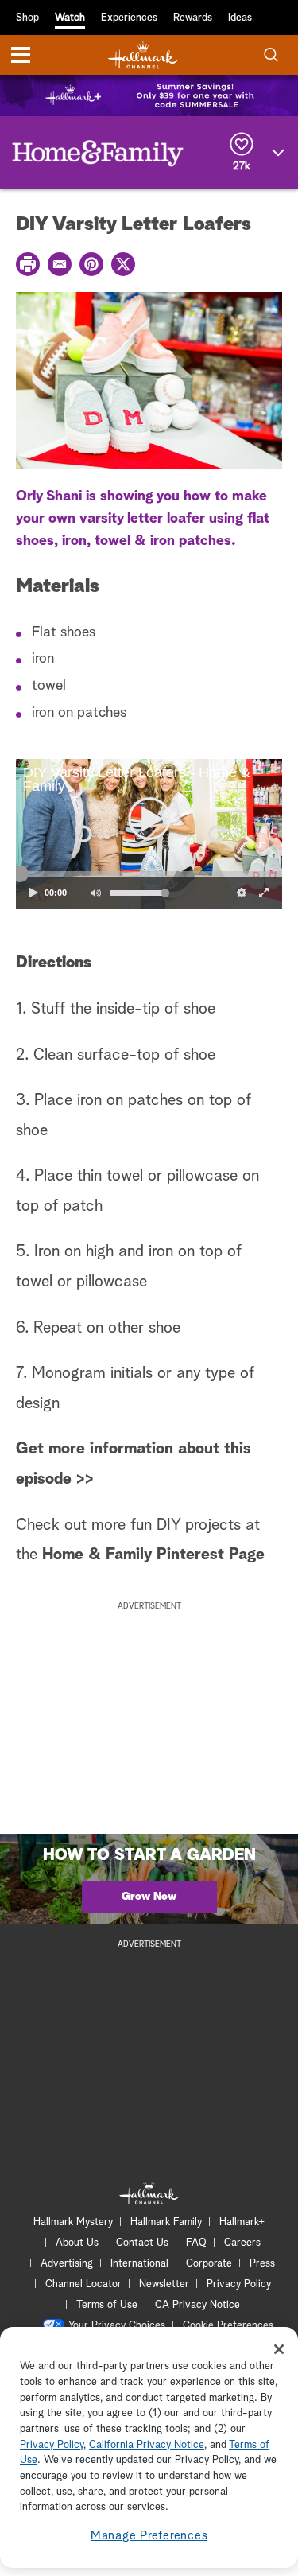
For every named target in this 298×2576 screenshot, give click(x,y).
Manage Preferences (149, 2536)
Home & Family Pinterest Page (153, 1555)
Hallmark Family (166, 2222)
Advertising (67, 2264)
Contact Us (142, 2243)
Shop (27, 18)
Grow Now (149, 1897)
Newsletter (164, 2284)
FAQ (196, 2243)
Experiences (129, 18)
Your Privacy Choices (117, 2326)
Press (262, 2264)
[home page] (143, 55)
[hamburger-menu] (21, 55)
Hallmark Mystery (73, 2222)
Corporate (209, 2264)
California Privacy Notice (147, 2445)
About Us (77, 2243)
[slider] (149, 874)
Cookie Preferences (228, 2326)
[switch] (95, 893)
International (139, 2264)
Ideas (240, 18)
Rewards (193, 18)
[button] (83, 834)
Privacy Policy (239, 2284)
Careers (242, 2243)
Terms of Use (107, 2305)
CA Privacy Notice (197, 2305)
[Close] (279, 2349)
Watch (70, 18)
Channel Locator (83, 2284)
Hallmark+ (242, 2222)
